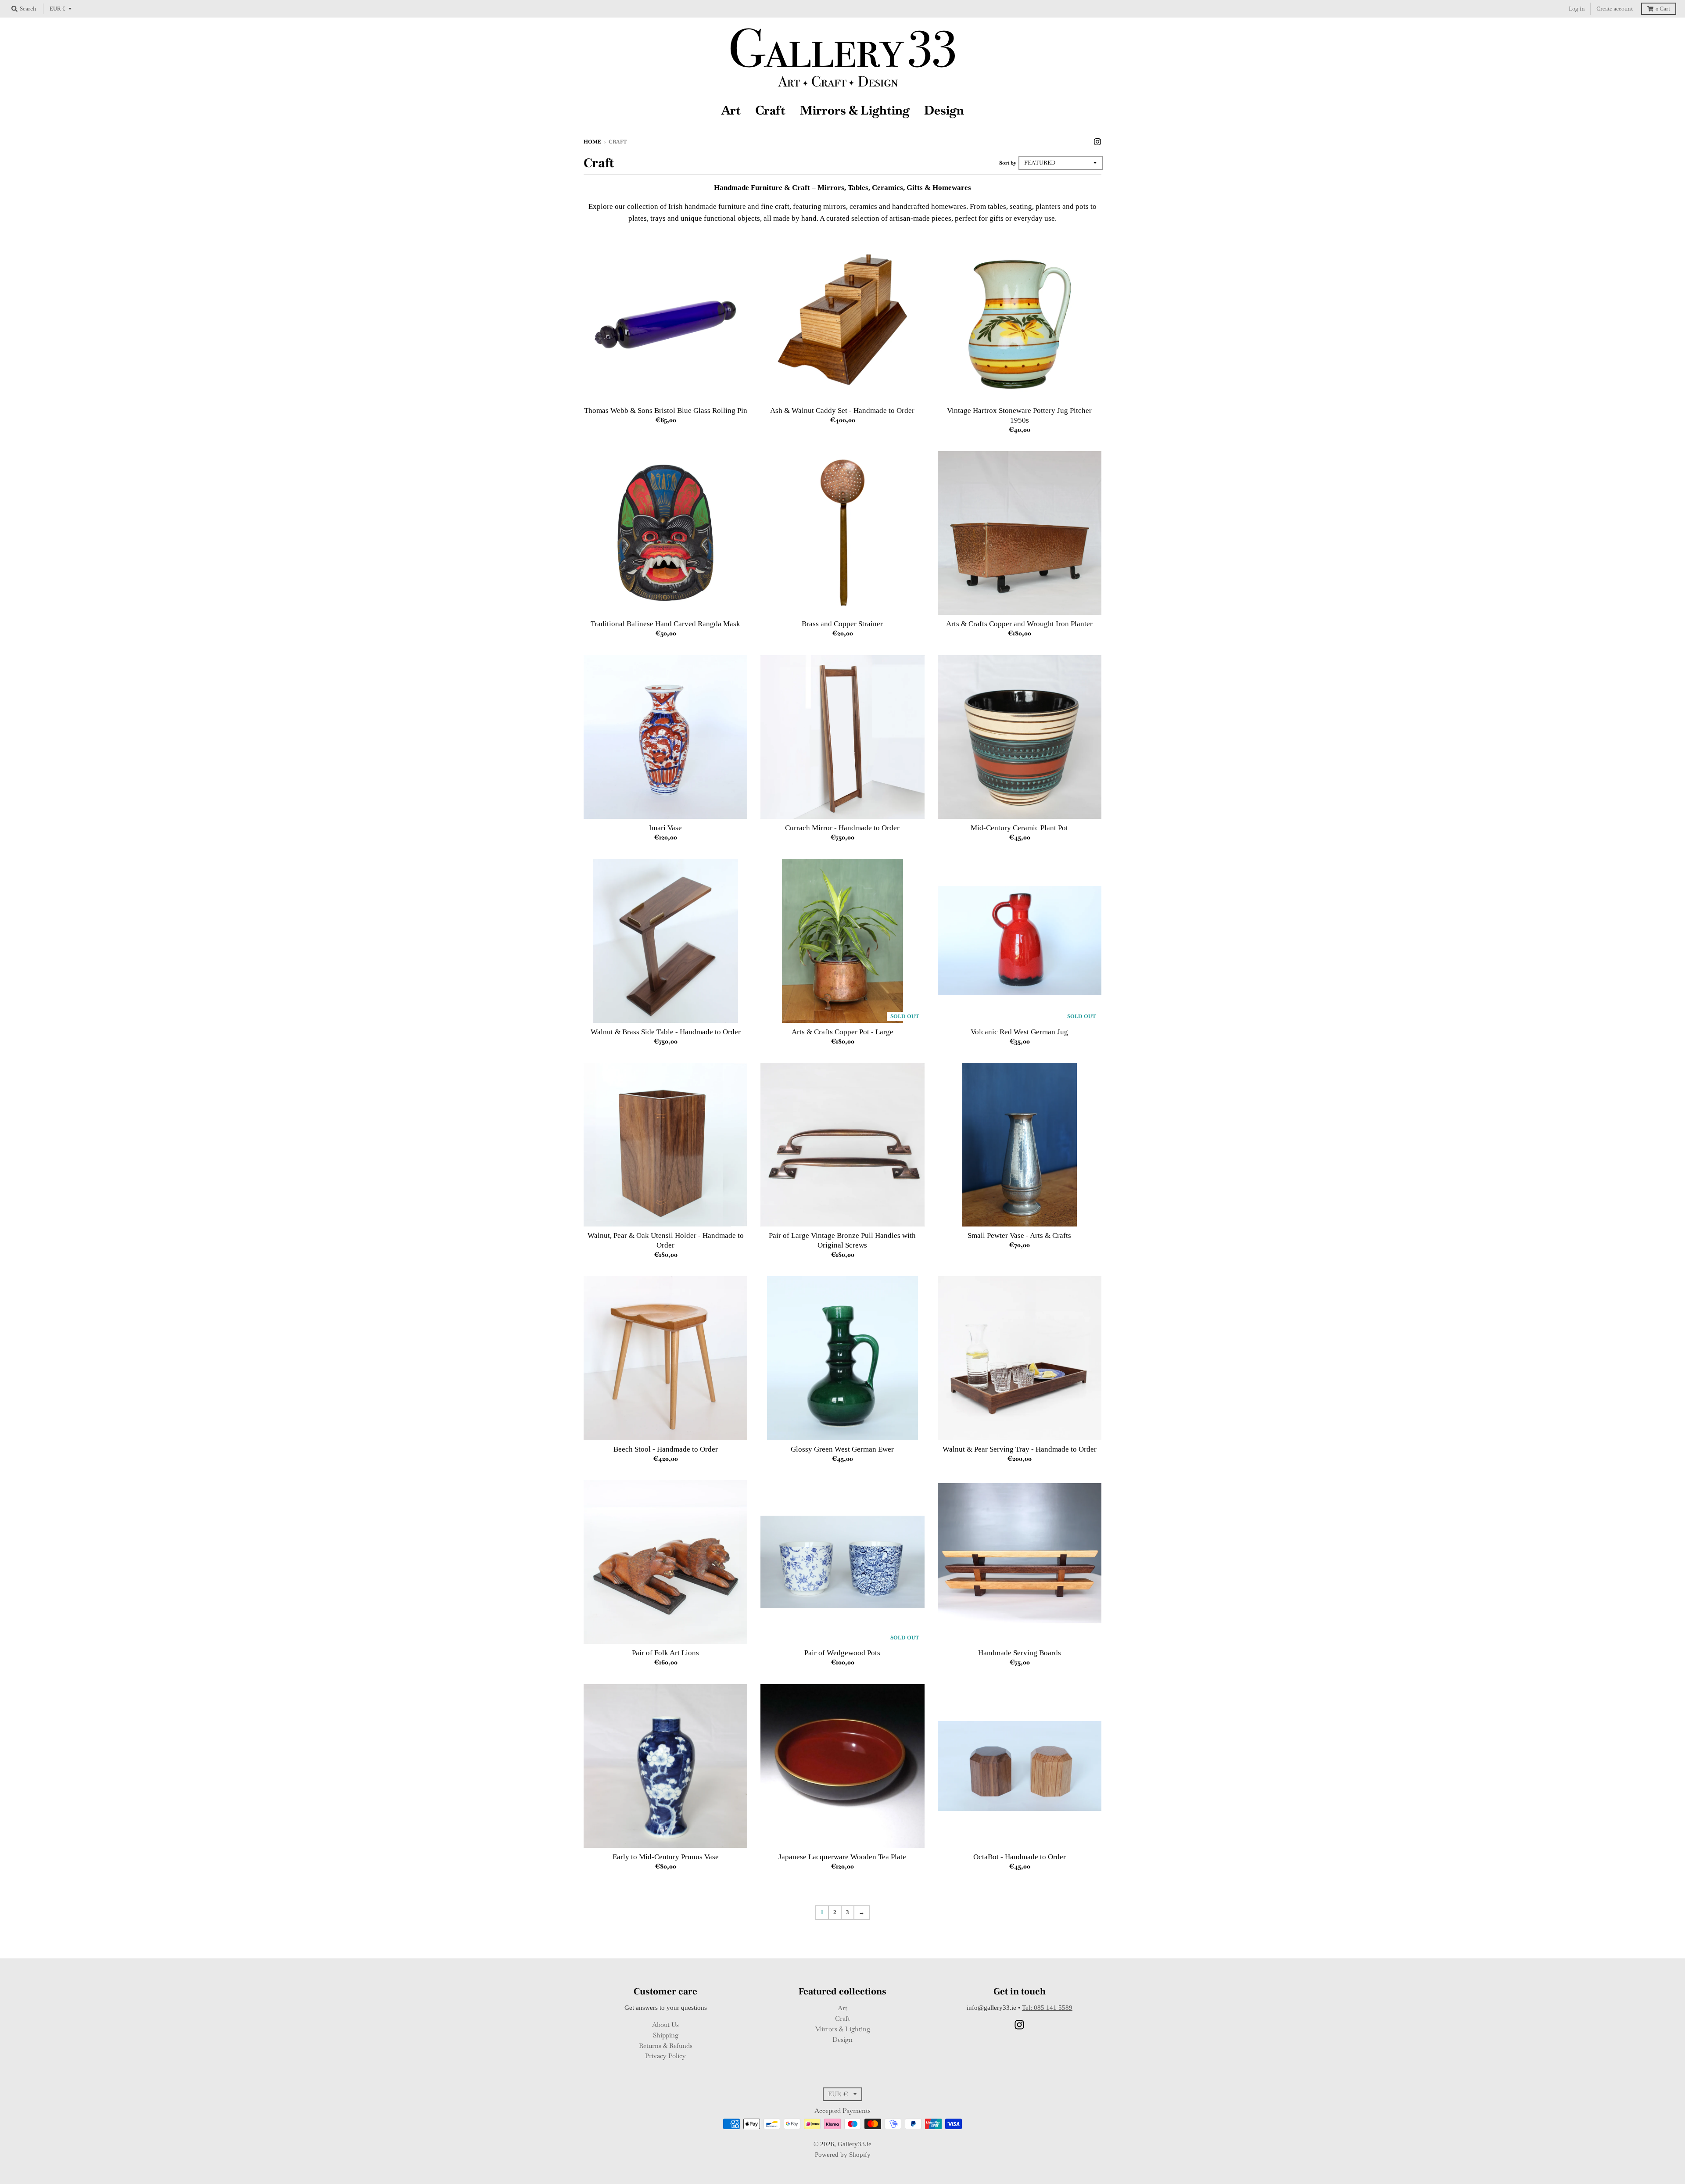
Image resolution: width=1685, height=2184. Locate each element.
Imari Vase (665, 828)
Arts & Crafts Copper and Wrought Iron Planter (1019, 624)
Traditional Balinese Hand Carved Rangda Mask (665, 624)
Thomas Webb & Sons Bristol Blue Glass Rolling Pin (666, 411)
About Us (665, 2024)
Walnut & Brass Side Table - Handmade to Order (666, 1032)
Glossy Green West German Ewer (842, 1449)
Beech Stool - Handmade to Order (666, 1449)
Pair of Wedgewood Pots (842, 1653)
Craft (842, 2018)
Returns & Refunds (666, 2046)
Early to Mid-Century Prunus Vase (666, 1857)
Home (592, 142)
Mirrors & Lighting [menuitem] (855, 110)
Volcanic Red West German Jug (1019, 1032)
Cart (1663, 9)
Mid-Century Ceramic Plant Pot (1019, 828)
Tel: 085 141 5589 (1047, 2008)
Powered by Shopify (843, 2155)
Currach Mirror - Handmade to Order (842, 828)
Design (842, 2039)
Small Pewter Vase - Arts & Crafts (1019, 1235)
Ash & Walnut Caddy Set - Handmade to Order (842, 411)
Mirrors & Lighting (842, 2029)
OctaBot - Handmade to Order (1020, 1857)
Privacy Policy (665, 2056)
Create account (1615, 9)
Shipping (666, 2035)
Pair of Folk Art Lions (665, 1653)
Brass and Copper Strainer (842, 624)
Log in (1577, 9)
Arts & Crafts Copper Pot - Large (842, 1032)
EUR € (57, 9)
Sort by (1008, 163)
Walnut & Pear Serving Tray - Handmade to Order (1020, 1449)
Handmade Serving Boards (1020, 1653)
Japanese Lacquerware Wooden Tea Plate (842, 1857)
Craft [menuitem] (770, 110)
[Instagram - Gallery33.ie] (1097, 141)
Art (842, 2008)
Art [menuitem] (731, 110)
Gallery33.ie (855, 2144)
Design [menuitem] (944, 110)
